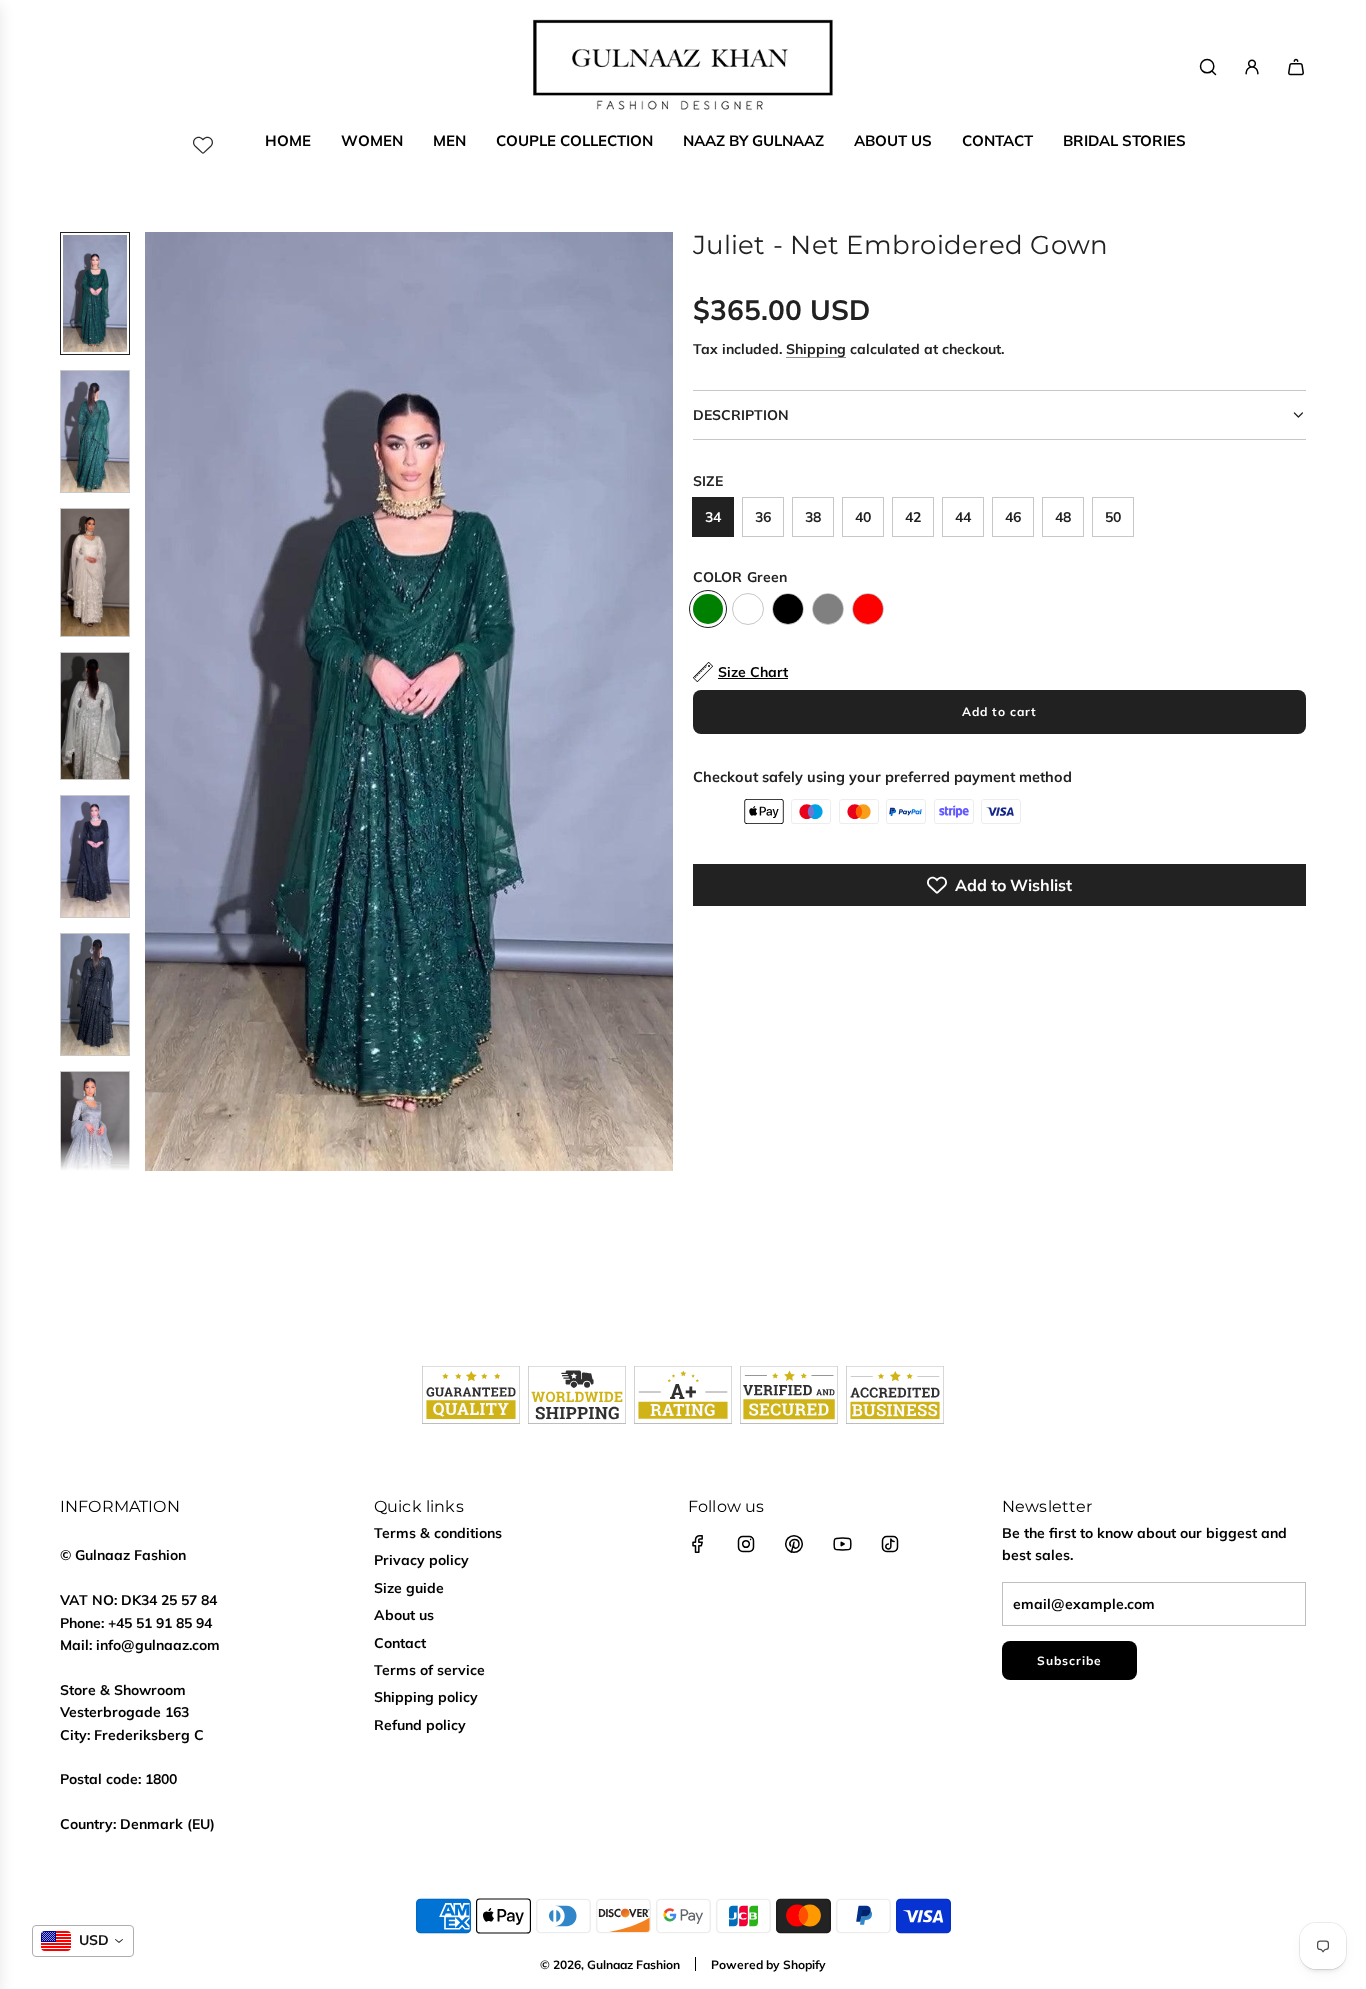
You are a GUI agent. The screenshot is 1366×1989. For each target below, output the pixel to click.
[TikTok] (890, 1544)
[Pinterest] (794, 1544)
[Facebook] (698, 1544)
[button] (161, 702)
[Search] (1208, 67)
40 (863, 517)
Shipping (816, 349)
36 (763, 517)
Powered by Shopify (768, 1964)
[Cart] (1296, 67)
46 (1013, 517)
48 (1063, 517)
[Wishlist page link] (203, 145)
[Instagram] (746, 1544)
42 (913, 517)
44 (963, 517)
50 (1113, 517)
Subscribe (1069, 1660)
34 (713, 517)
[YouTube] (842, 1544)
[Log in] (1252, 67)
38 (813, 517)
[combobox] (83, 1941)
